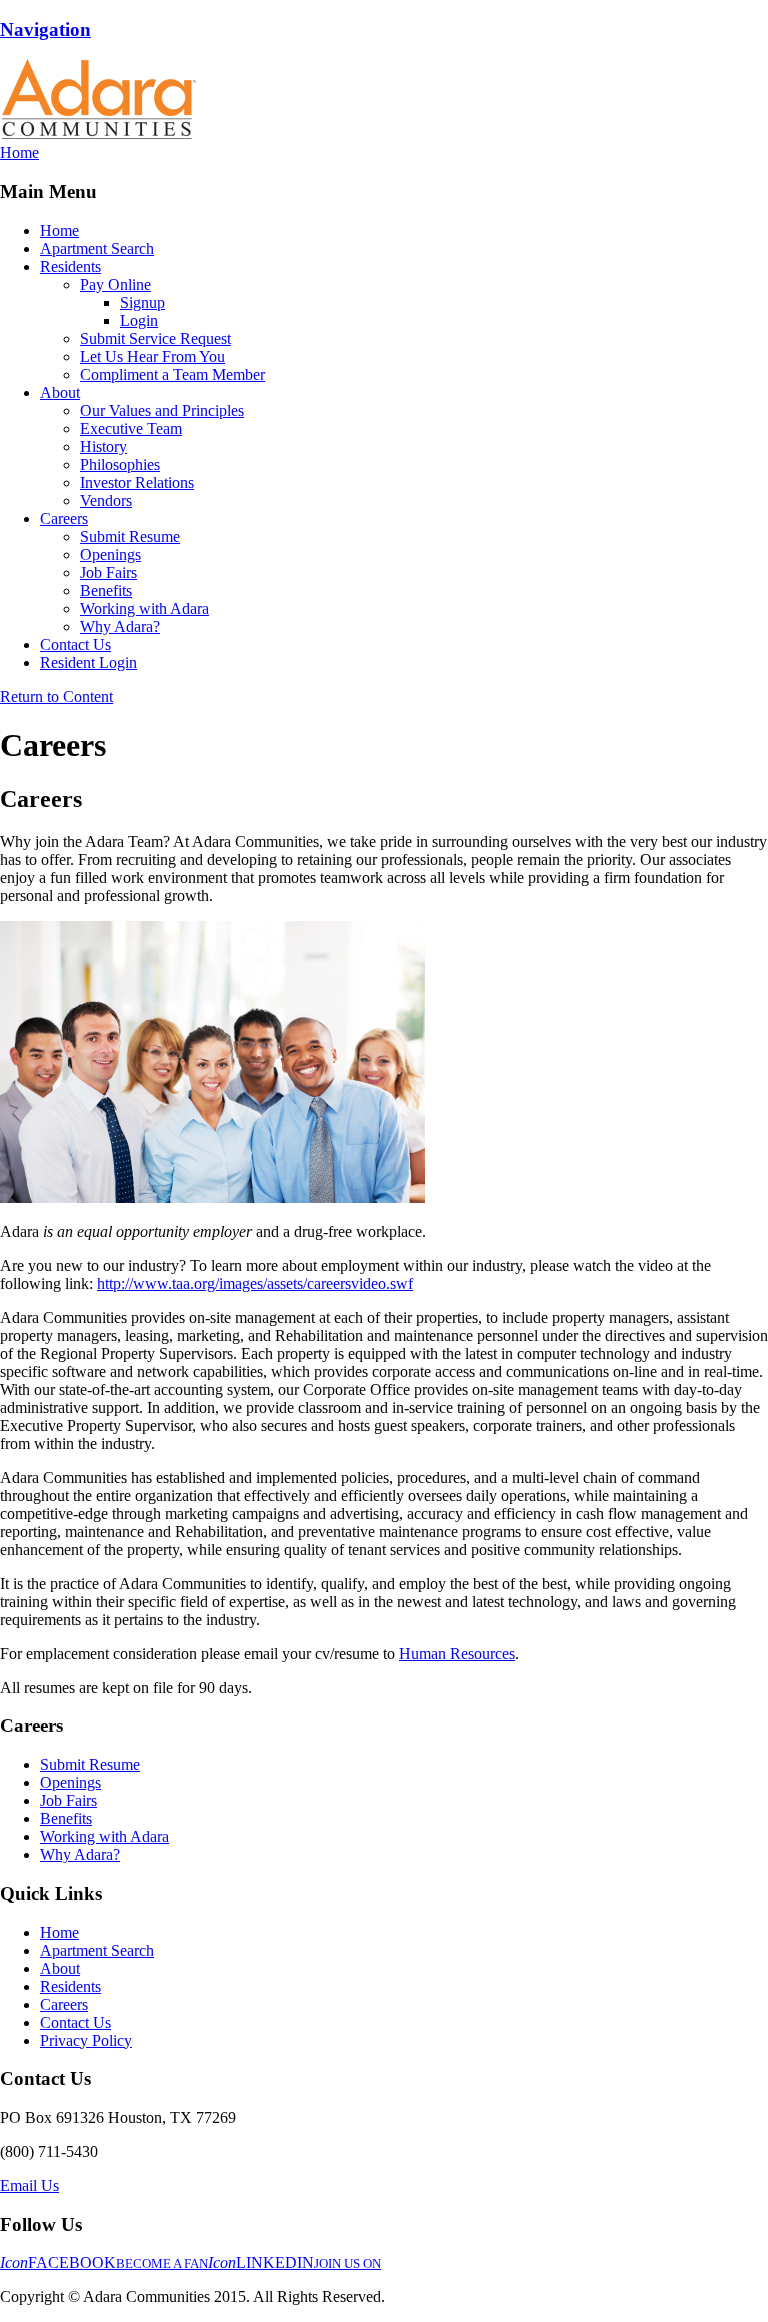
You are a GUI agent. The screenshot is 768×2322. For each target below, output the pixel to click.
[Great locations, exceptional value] (98, 134)
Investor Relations (137, 482)
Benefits (106, 590)
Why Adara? (120, 626)
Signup (142, 302)
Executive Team (131, 428)
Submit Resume (130, 536)
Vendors (106, 500)
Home (59, 230)
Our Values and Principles (162, 410)
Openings (110, 554)
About (60, 392)
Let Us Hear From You (152, 356)
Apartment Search (97, 248)
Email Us (29, 2185)
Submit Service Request (155, 338)
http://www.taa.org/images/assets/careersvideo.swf (255, 1283)
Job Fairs (108, 572)
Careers (64, 518)
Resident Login (88, 662)
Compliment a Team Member (172, 374)
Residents (70, 266)
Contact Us (75, 644)
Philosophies (120, 464)
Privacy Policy (86, 2040)
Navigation (45, 29)
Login (139, 320)
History (103, 446)
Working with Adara (144, 608)
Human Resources (457, 1653)
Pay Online (115, 284)
